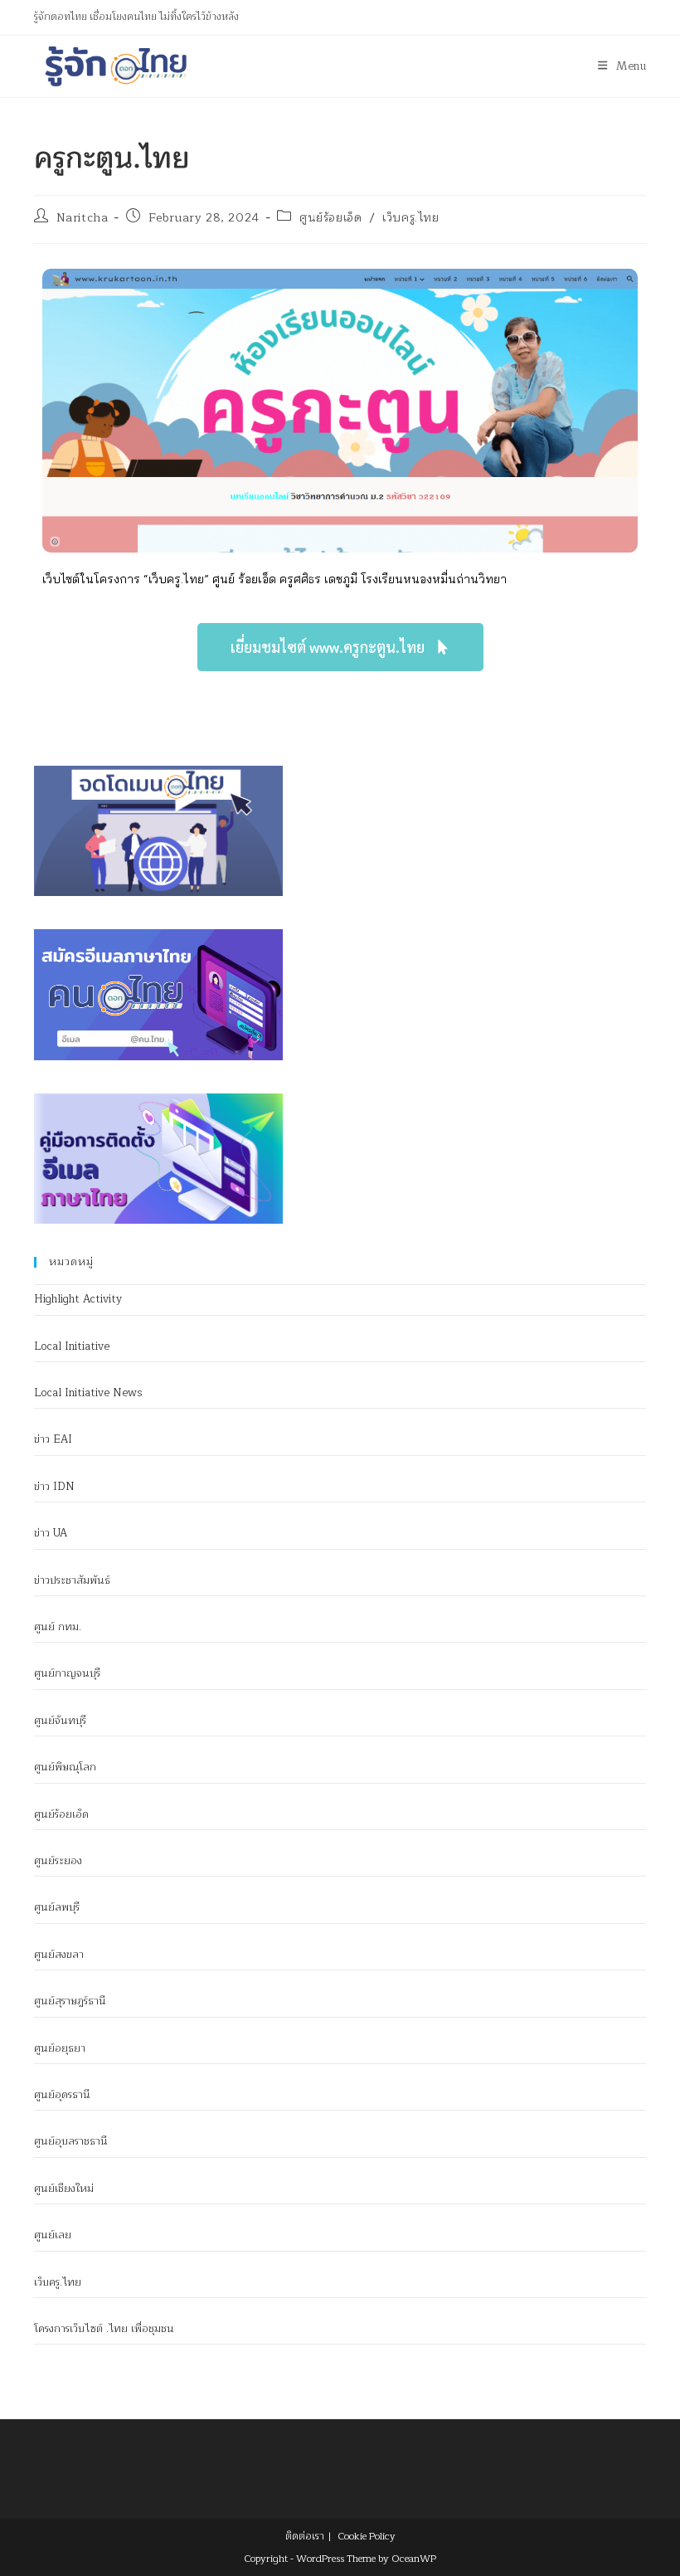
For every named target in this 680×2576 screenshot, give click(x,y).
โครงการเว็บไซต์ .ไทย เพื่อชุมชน (104, 2329)
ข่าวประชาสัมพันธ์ (72, 1580)
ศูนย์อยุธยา (60, 2048)
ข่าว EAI (53, 1439)
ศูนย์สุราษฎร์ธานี (70, 2001)
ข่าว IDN (54, 1487)
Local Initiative (72, 1346)
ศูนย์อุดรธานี (62, 2095)
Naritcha (83, 218)
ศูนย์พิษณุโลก (65, 1767)
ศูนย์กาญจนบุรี (67, 1673)
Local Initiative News (88, 1393)
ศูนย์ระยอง (58, 1861)
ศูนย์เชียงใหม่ (64, 2189)
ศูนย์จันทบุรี (60, 1721)
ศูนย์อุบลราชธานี (71, 2141)
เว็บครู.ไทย (410, 218)
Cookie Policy (367, 2536)
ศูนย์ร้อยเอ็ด (330, 218)
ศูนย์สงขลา (59, 1955)
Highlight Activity (78, 1299)
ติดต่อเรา (305, 2536)
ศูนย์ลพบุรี (57, 1907)
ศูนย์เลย (53, 2235)
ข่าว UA (51, 1533)
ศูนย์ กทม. (58, 1627)
